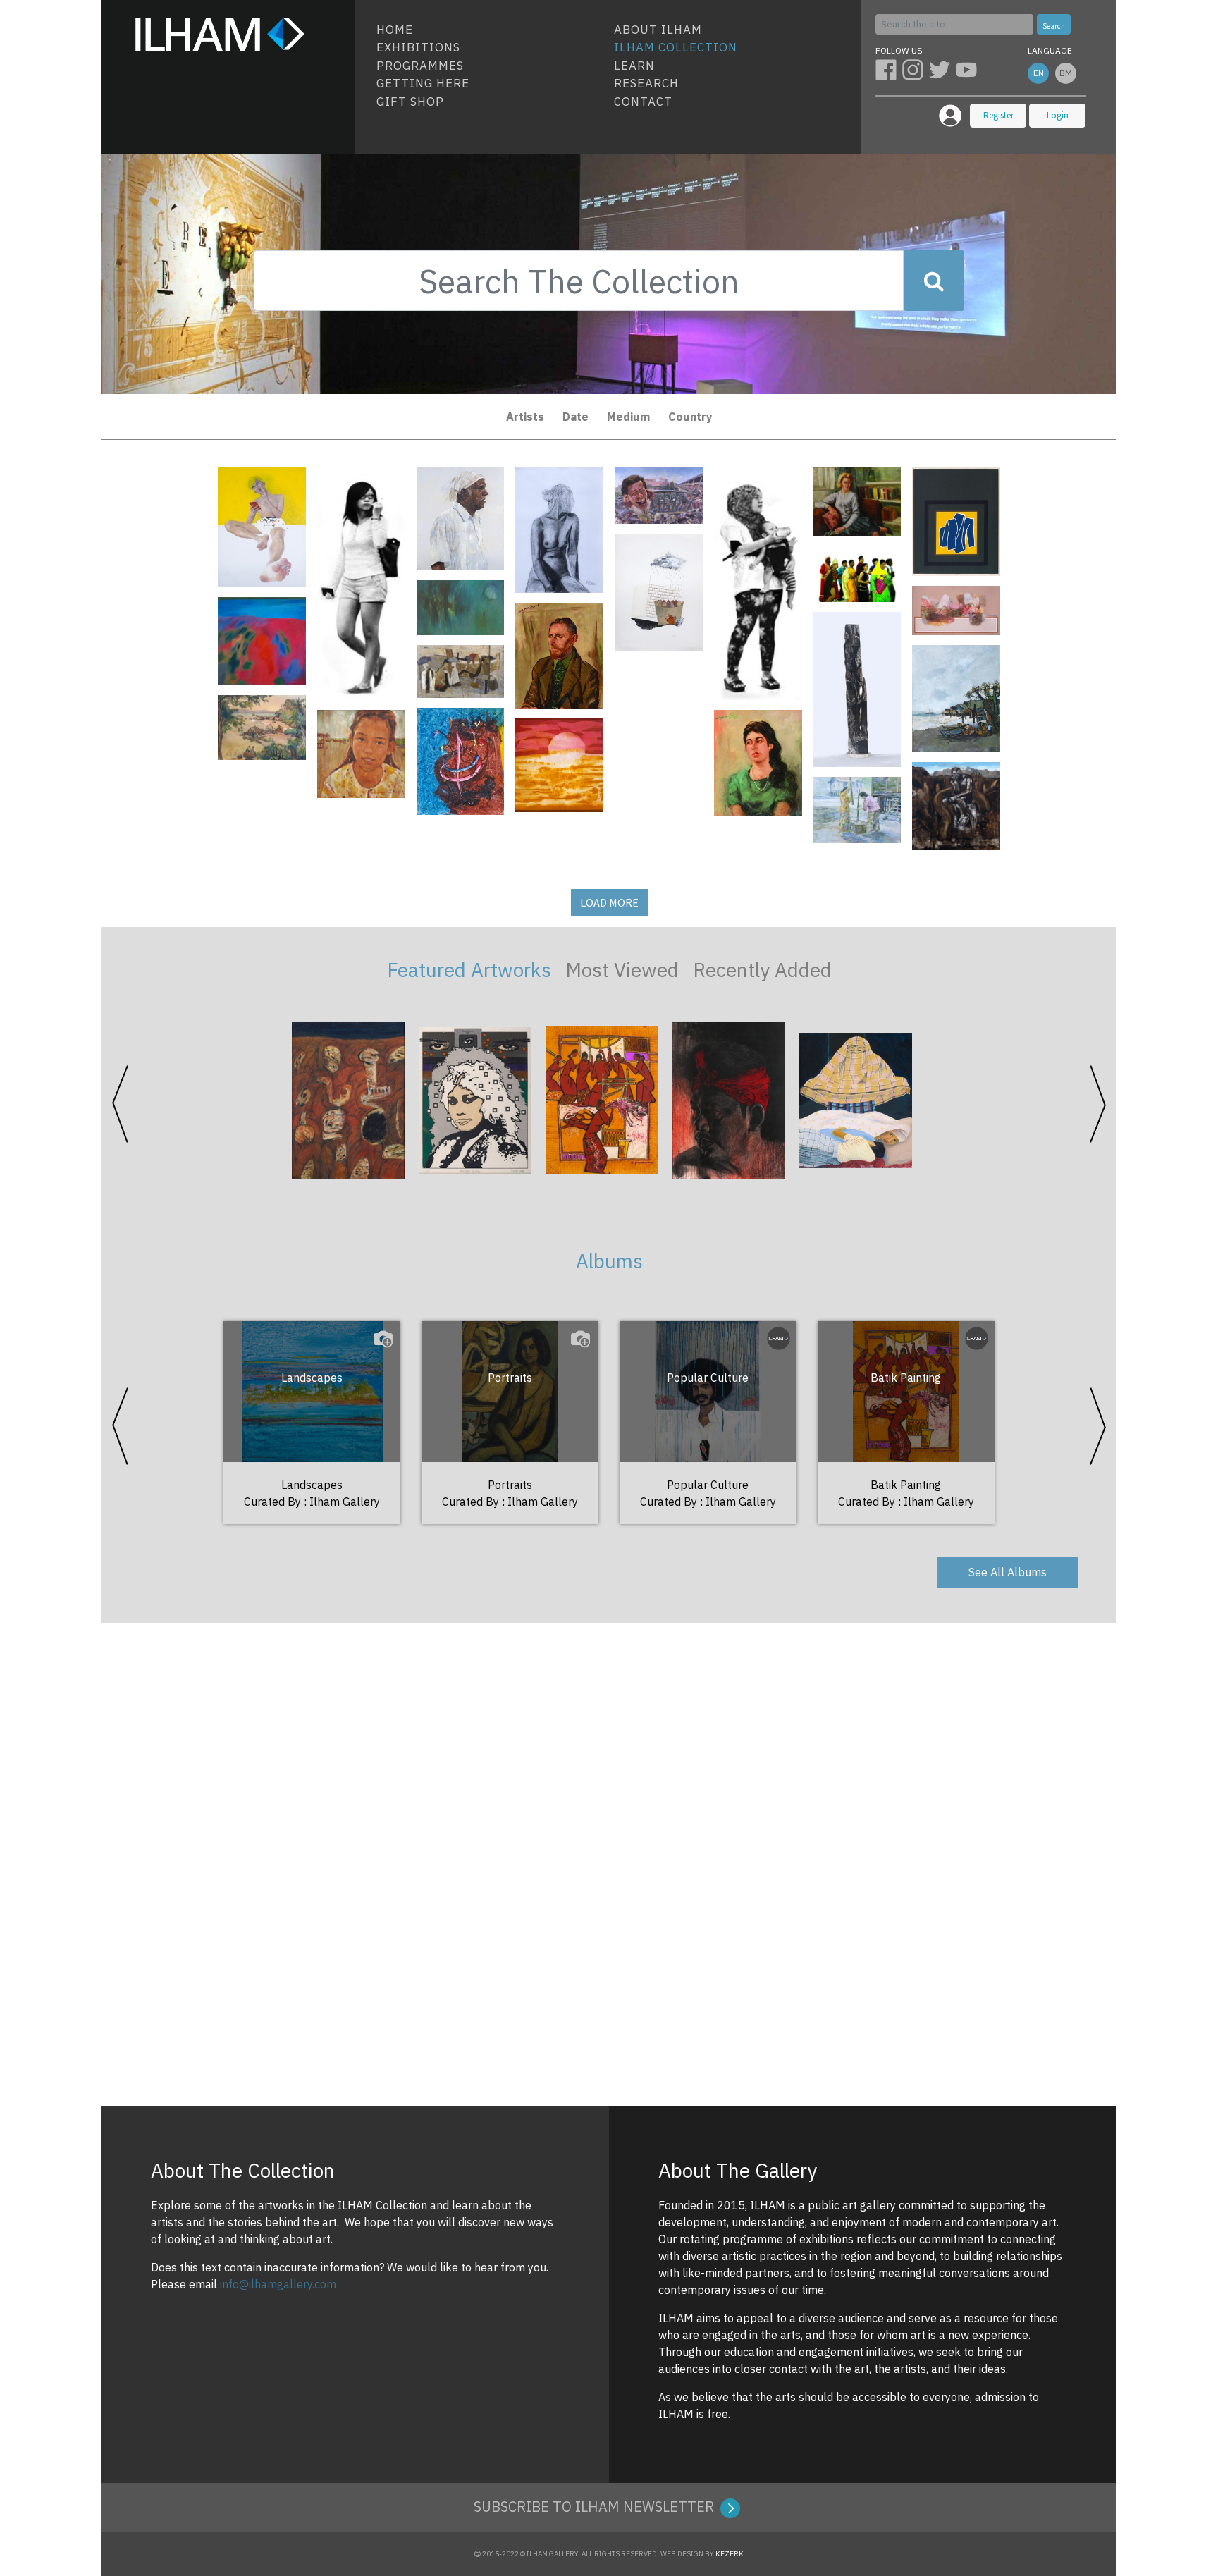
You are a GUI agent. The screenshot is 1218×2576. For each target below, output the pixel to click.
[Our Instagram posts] (916, 69)
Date (576, 417)
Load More (609, 902)
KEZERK (730, 2554)
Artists (525, 417)
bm (1066, 73)
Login (1058, 115)
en (1039, 73)
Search (1054, 26)
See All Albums (1008, 1572)
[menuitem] (490, 30)
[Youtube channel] (968, 69)
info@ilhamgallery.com (278, 2284)
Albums (609, 1261)
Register (998, 115)
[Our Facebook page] (889, 69)
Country (690, 417)
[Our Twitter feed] (942, 69)
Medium (628, 417)
